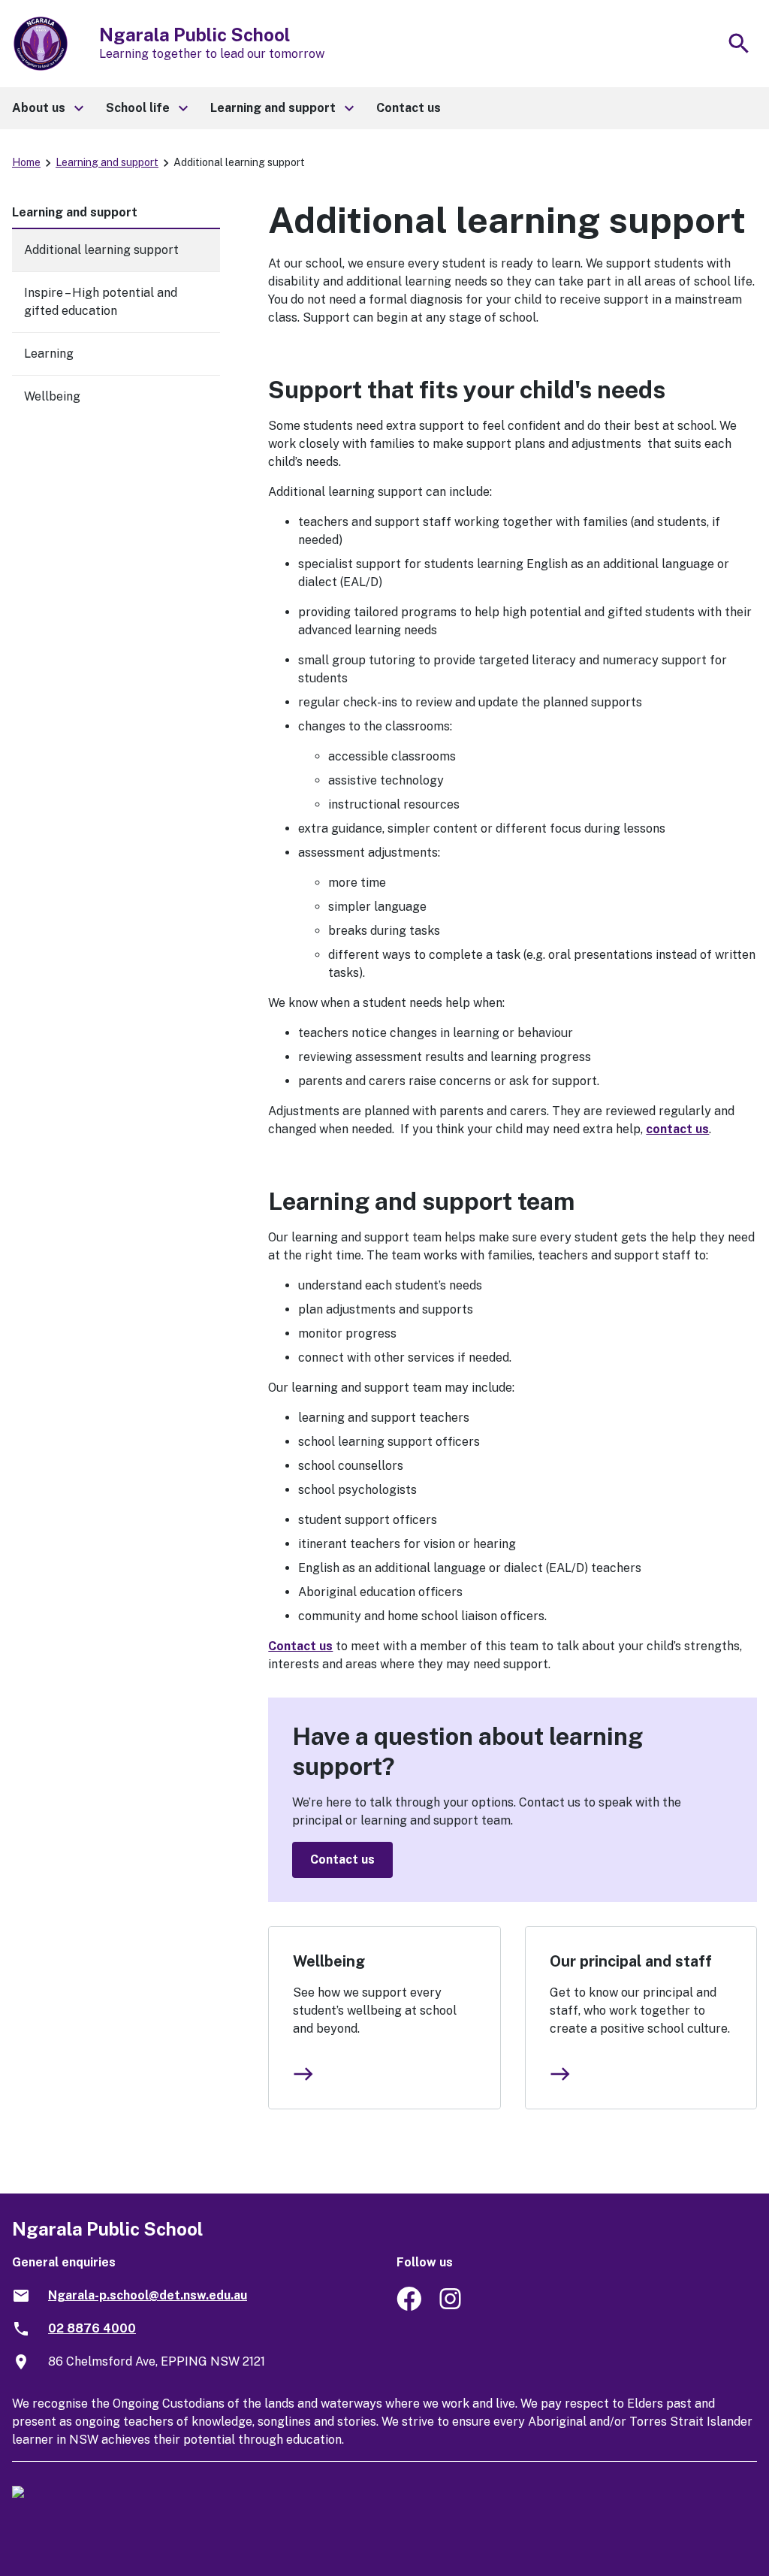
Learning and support (107, 162)
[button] (47, 108)
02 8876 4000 (92, 2328)
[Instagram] (452, 2307)
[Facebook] (409, 2307)
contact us (677, 1129)
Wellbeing (329, 1961)
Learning (49, 354)
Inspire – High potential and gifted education (101, 302)
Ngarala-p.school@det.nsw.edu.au (148, 2295)
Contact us (300, 1646)
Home (26, 162)
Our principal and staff (631, 1961)
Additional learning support (101, 250)
